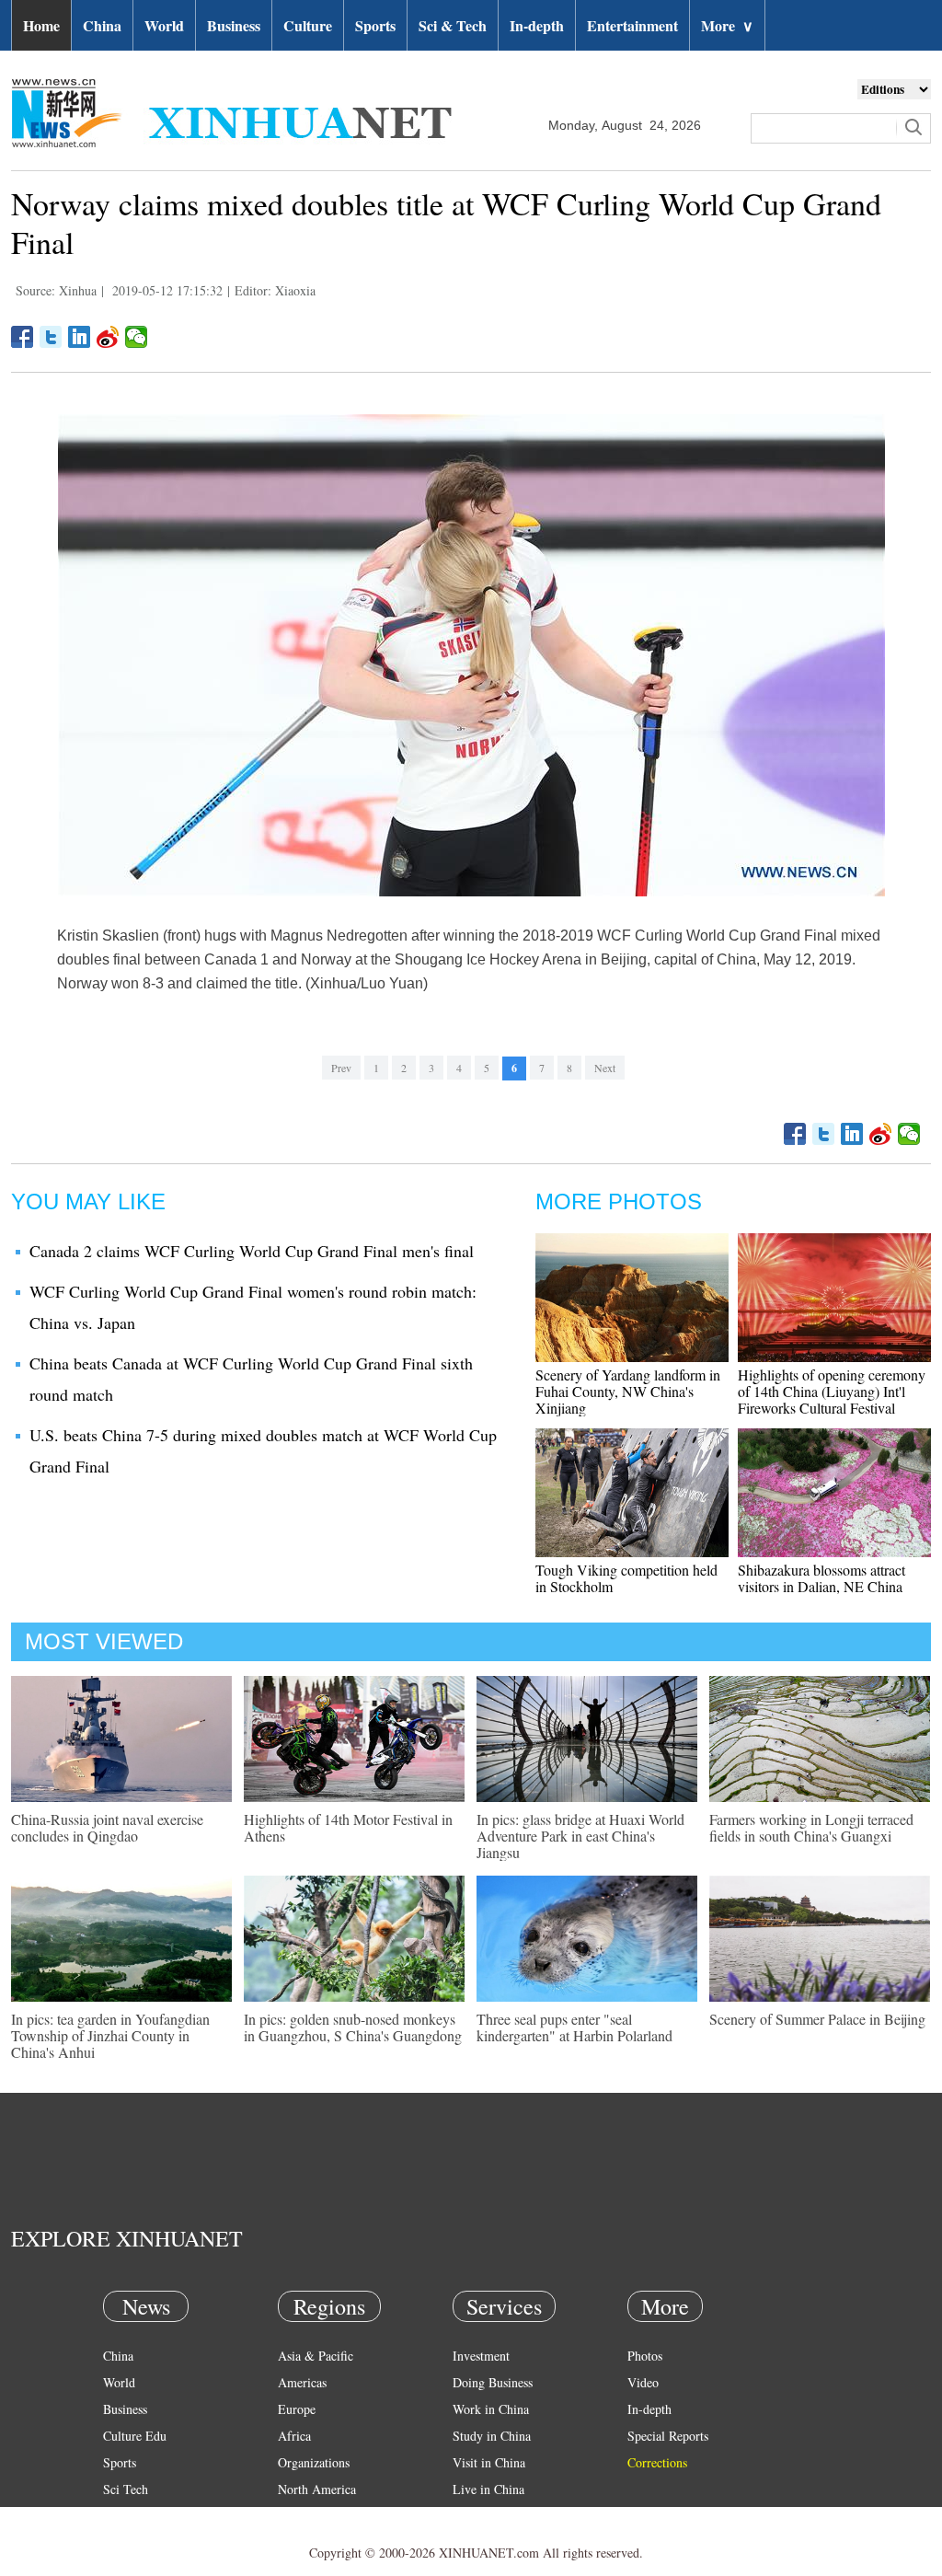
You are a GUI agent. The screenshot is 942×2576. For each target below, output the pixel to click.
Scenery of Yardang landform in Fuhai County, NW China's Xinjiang (628, 1391)
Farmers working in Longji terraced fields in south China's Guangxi (811, 1827)
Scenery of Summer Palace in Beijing (817, 2019)
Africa (294, 2436)
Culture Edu (135, 2436)
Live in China (488, 2489)
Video (643, 2382)
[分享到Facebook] (23, 337)
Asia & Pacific (316, 2356)
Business (234, 25)
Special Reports (668, 2436)
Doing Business (493, 2382)
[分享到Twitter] (51, 337)
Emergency (482, 2516)
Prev (341, 1068)
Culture (308, 25)
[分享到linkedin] (80, 337)
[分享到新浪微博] (108, 337)
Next (605, 1068)
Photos (645, 2356)
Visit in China (489, 2462)
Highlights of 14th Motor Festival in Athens (348, 1827)
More (727, 25)
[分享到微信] (137, 337)
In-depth (537, 25)
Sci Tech (126, 2489)
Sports (375, 25)
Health (120, 2516)
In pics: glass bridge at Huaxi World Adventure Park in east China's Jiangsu (580, 1836)
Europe (297, 2409)
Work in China (491, 2409)
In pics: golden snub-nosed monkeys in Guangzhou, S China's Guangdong (353, 2027)
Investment (481, 2356)
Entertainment (632, 25)
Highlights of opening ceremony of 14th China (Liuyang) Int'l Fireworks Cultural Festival (832, 1391)
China (102, 25)
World (164, 25)
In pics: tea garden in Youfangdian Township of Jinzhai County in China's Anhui (110, 2035)
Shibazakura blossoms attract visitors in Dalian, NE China (821, 1578)
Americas (302, 2382)
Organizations (314, 2462)
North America (317, 2489)
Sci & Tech (453, 25)
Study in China (492, 2436)
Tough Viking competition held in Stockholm (626, 1578)
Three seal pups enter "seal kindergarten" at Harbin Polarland (574, 2027)
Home (41, 25)
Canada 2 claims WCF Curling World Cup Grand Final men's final (252, 1251)
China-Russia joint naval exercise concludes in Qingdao (107, 1827)
